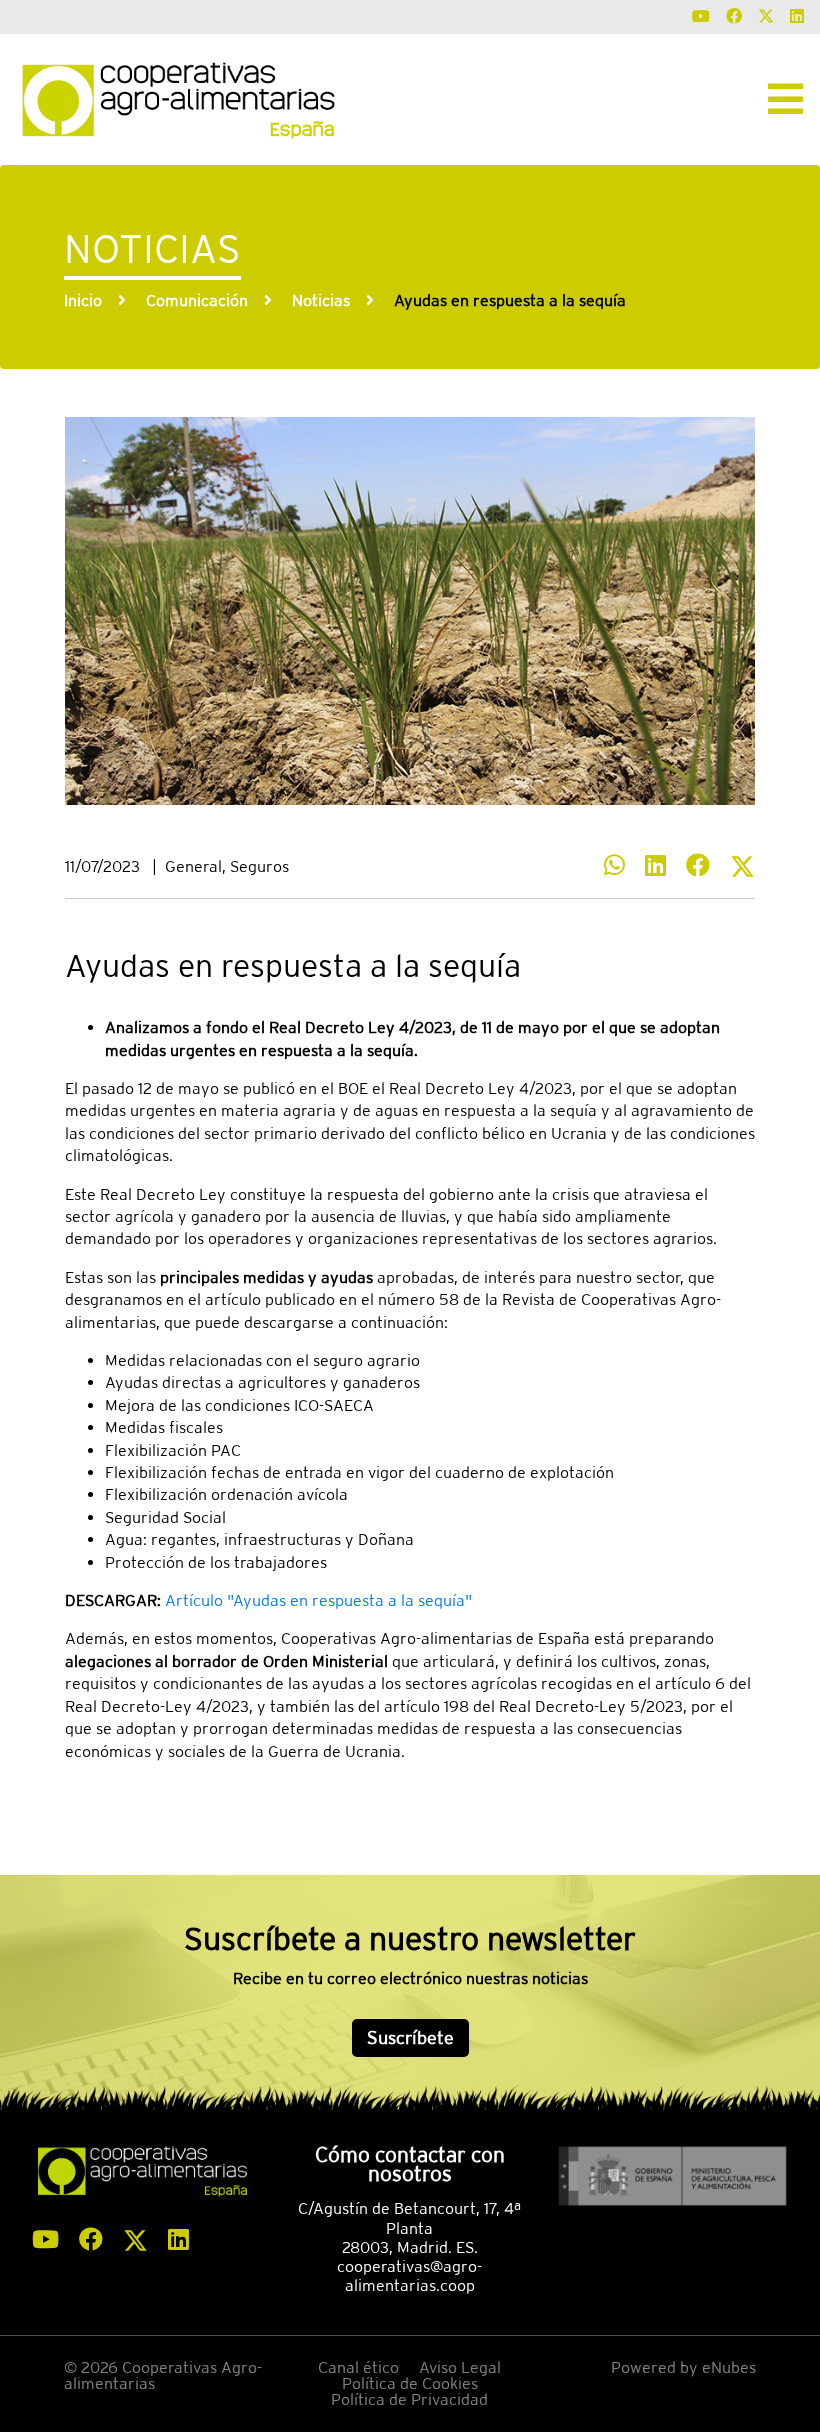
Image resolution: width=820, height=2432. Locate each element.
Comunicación (197, 300)
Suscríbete (410, 2037)
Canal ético (358, 2367)
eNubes (729, 2367)
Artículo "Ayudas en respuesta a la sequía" (318, 1600)
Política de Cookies (410, 2383)
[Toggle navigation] (785, 99)
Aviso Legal (460, 2367)
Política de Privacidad (409, 2399)
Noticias (321, 300)
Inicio (83, 300)
